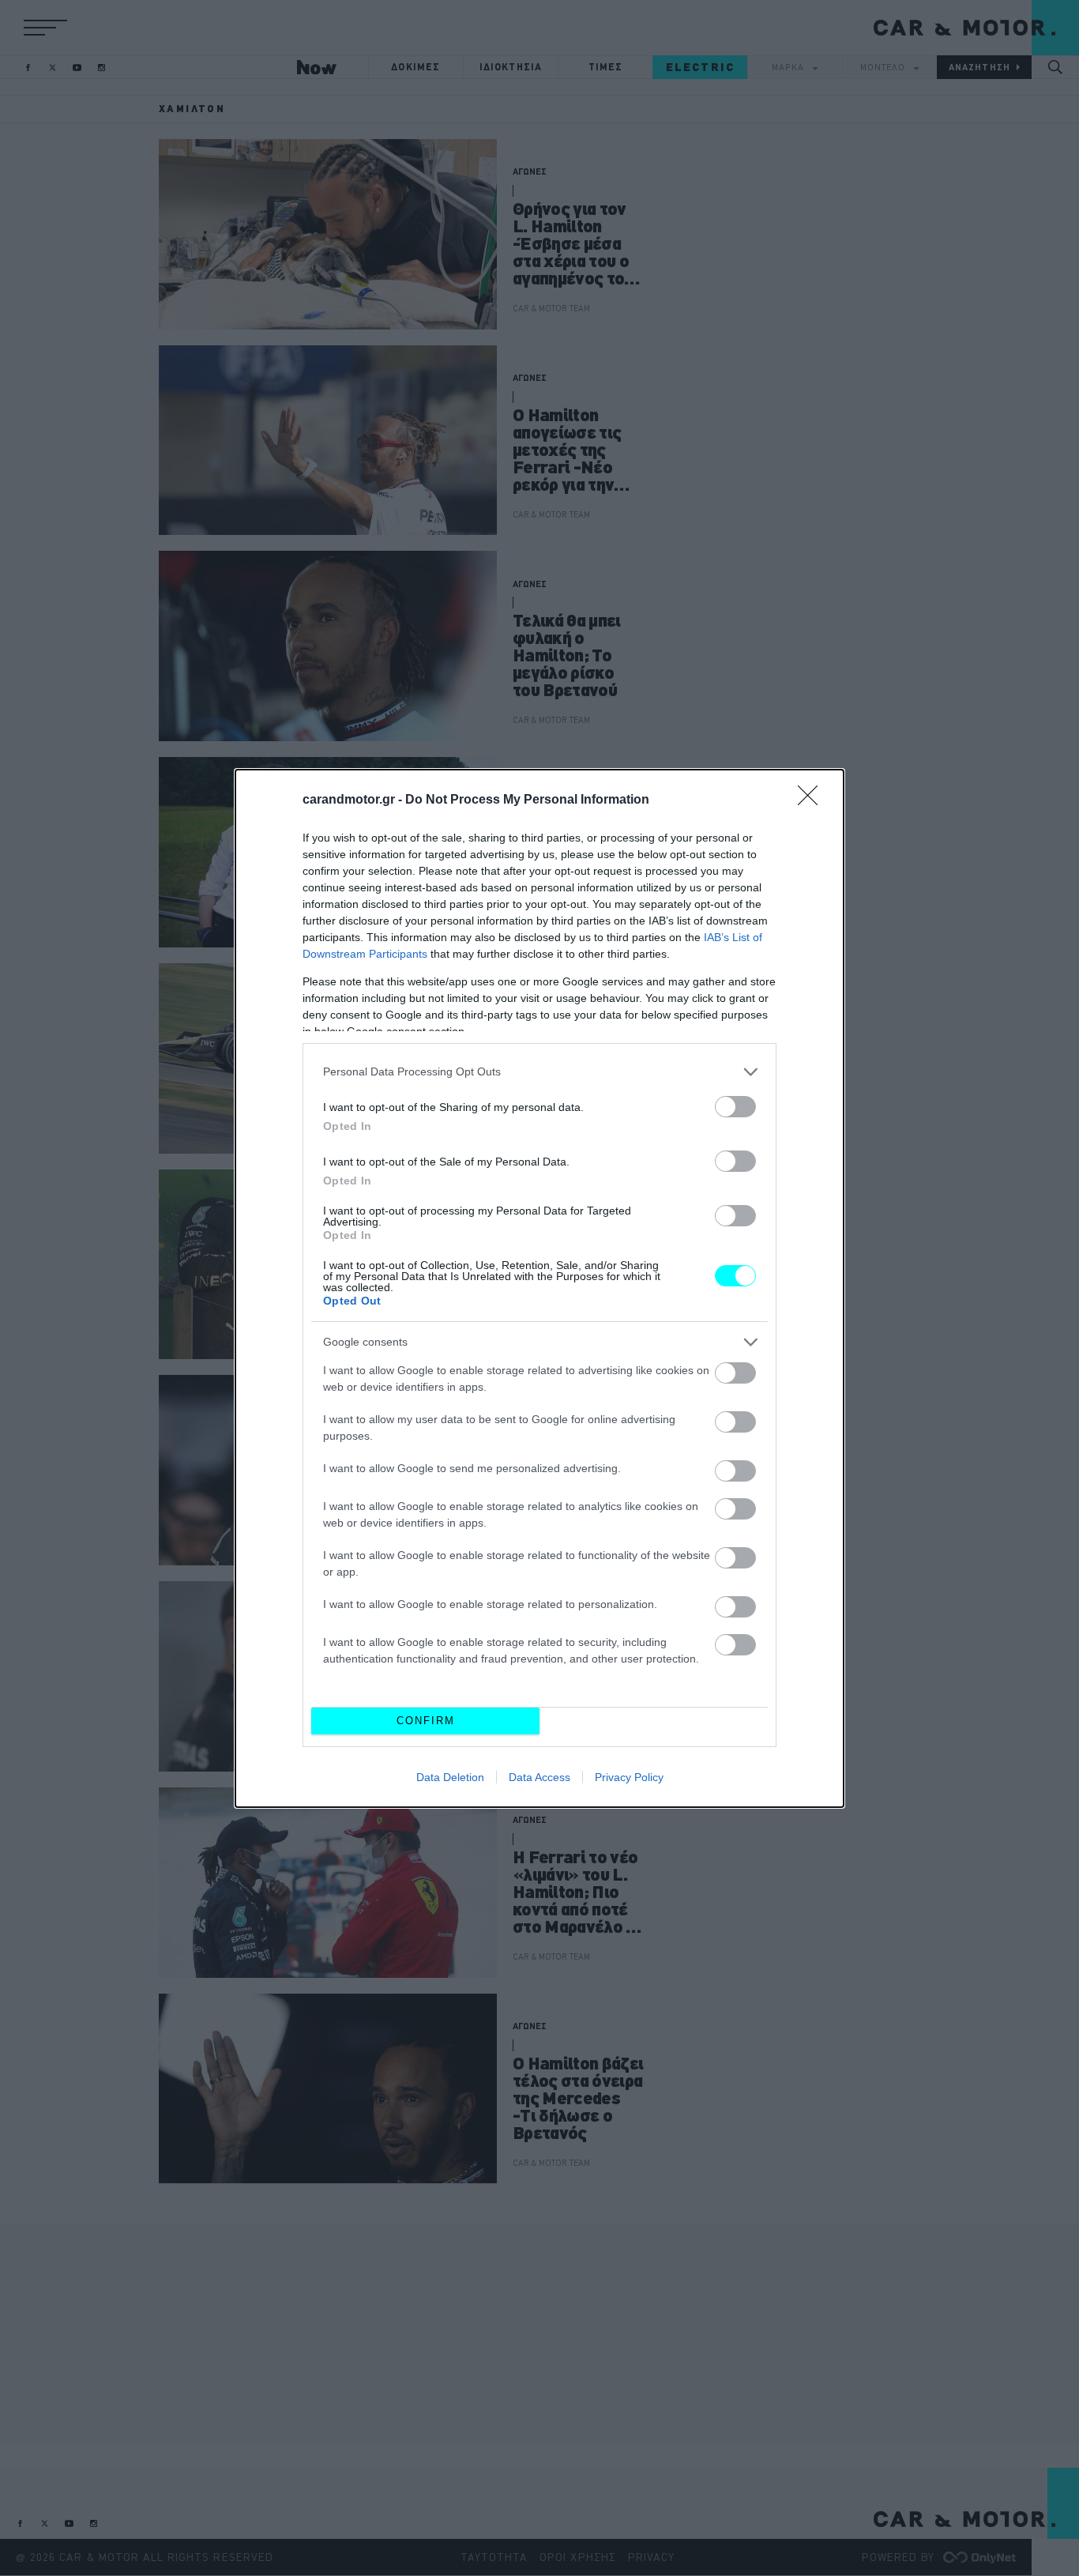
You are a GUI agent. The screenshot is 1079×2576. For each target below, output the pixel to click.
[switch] (735, 1107)
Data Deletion (450, 1777)
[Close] (813, 800)
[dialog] (539, 1288)
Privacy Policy (629, 1777)
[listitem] (539, 1072)
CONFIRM (426, 1721)
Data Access (539, 1777)
